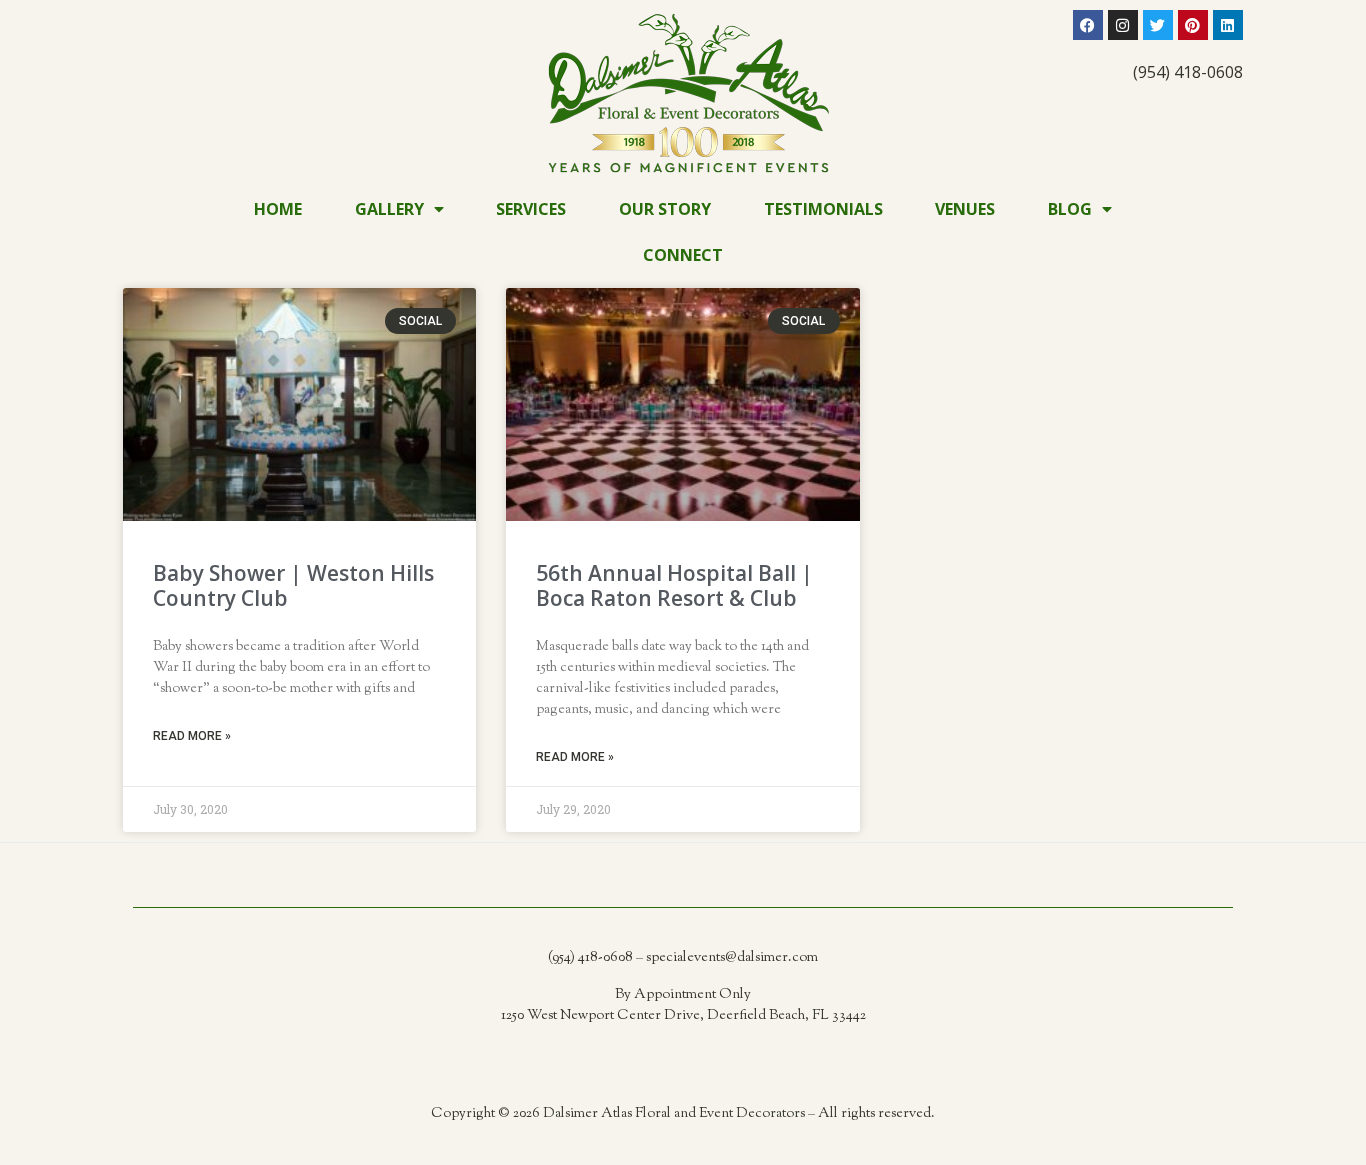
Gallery (389, 209)
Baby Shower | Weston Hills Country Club (293, 585)
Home (278, 209)
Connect (683, 255)
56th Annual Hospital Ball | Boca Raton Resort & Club (674, 585)
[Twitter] (1158, 25)
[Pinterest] (1193, 25)
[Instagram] (1123, 25)
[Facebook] (1088, 25)
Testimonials (823, 209)
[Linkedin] (1228, 25)
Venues (965, 209)
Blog (1070, 209)
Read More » (192, 736)
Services (531, 209)
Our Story (665, 209)
